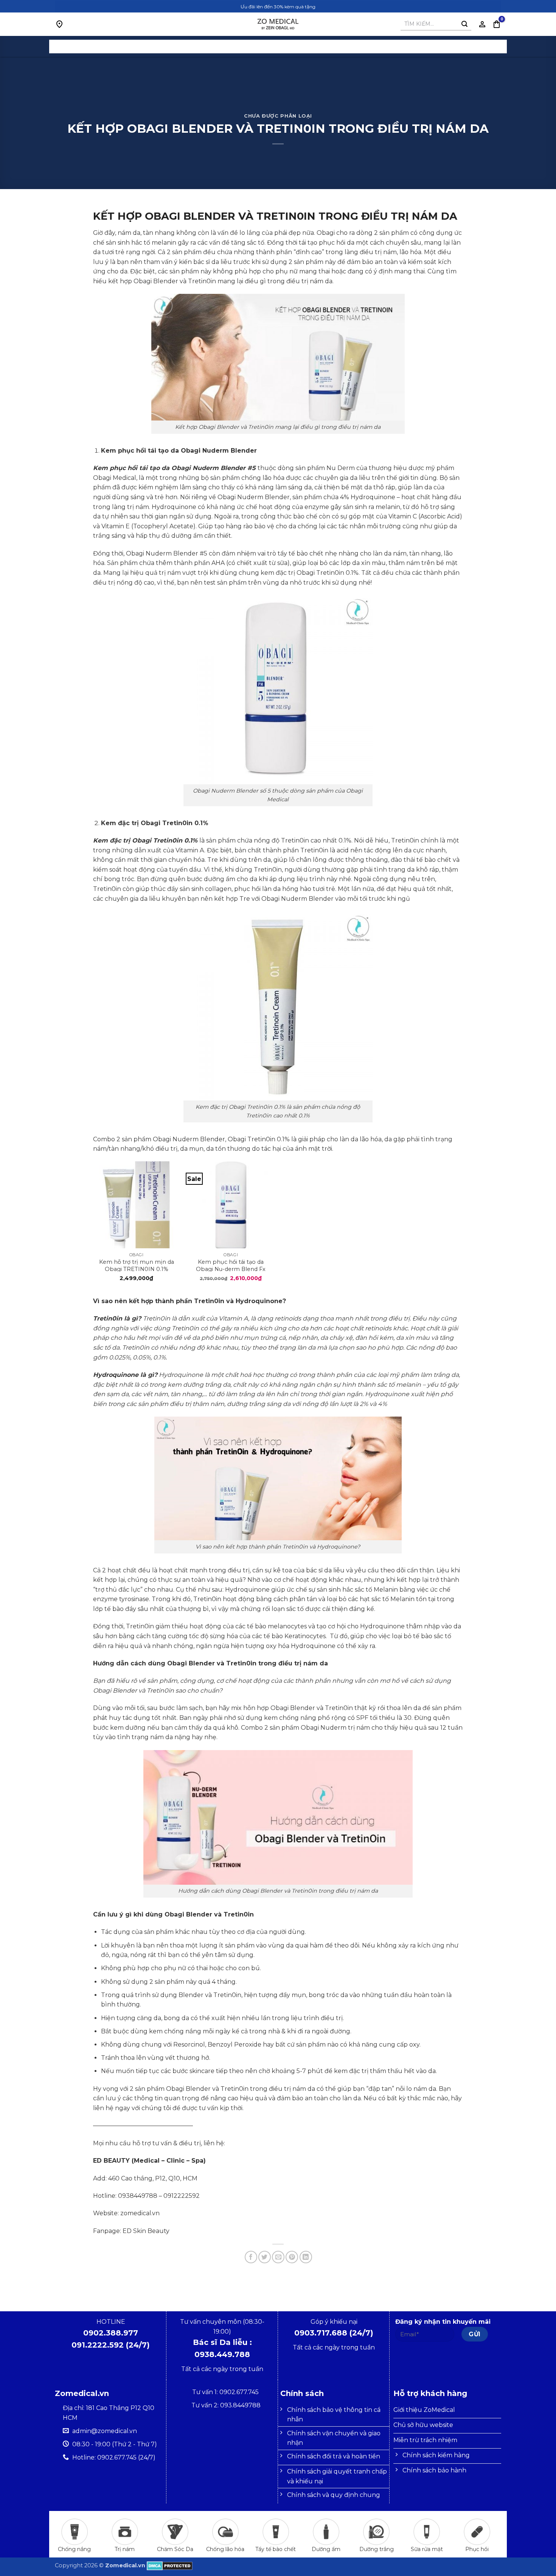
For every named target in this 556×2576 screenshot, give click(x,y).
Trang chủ (243, 47)
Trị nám (125, 2549)
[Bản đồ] (59, 24)
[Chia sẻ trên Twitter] (265, 2257)
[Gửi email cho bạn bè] (278, 2257)
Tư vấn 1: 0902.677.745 (226, 2392)
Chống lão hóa (225, 2549)
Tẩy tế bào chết (276, 2549)
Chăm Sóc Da (175, 2549)
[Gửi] (464, 24)
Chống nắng (74, 2549)
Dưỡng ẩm (326, 2549)
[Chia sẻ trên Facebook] (251, 2257)
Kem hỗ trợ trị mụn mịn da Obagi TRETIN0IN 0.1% (137, 1265)
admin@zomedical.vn (105, 2431)
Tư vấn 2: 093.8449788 (226, 2405)
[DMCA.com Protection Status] (170, 2565)
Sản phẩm (287, 47)
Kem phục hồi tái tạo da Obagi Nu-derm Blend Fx (231, 1265)
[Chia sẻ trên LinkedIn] (306, 2257)
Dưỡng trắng (377, 2549)
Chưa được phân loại (278, 116)
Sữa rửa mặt (427, 2549)
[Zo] (278, 24)
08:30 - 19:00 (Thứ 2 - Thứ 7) (115, 2444)
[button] (497, 24)
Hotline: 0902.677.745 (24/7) (114, 2457)
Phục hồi (477, 2549)
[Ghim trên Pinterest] (292, 2257)
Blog (322, 47)
